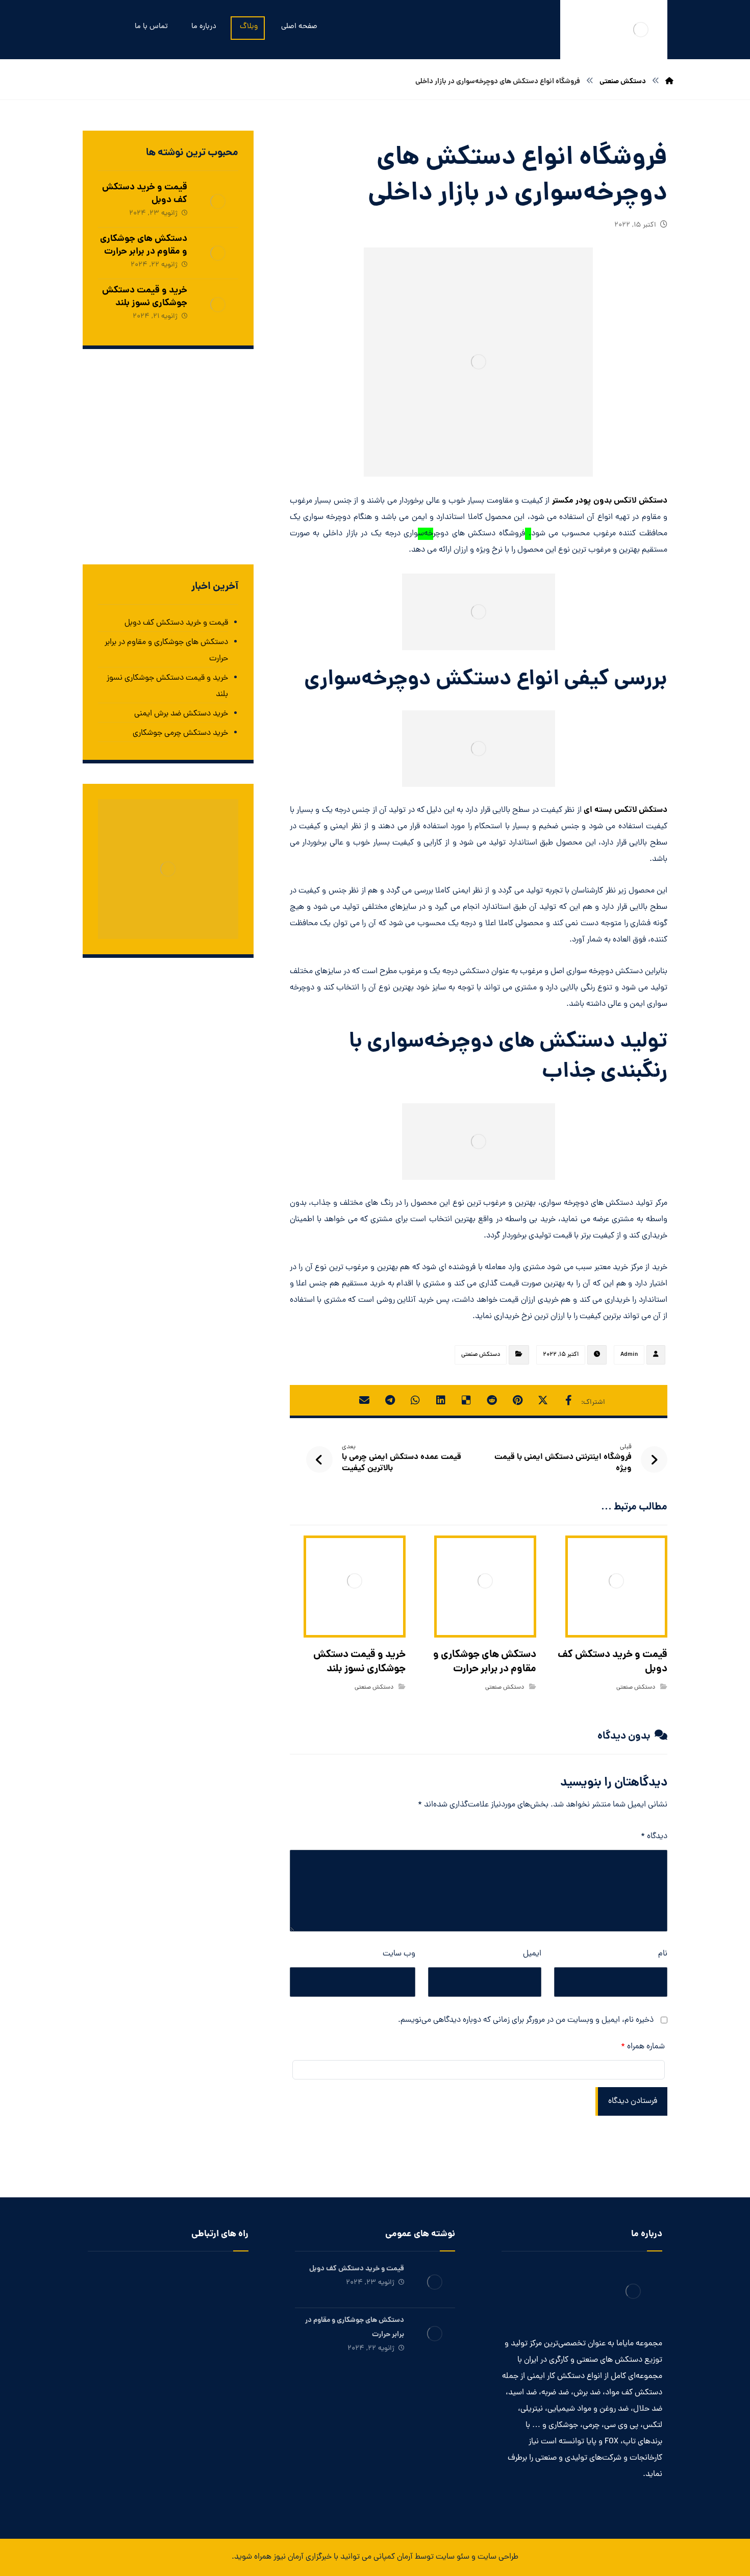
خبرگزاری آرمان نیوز (303, 2557)
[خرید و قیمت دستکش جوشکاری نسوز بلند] (218, 305)
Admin (629, 1355)
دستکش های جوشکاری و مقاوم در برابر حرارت (144, 245)
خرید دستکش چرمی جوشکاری (180, 733)
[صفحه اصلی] (669, 82)
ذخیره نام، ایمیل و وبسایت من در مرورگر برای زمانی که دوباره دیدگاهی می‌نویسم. (526, 2020)
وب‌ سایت (399, 1954)
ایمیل (532, 1954)
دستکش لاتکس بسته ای (626, 810)
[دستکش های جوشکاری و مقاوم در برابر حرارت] (218, 253)
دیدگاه (654, 1837)
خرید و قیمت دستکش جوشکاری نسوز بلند (145, 297)
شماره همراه (643, 2047)
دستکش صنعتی (481, 1355)
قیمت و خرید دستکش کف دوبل (145, 194)
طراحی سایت (498, 2557)
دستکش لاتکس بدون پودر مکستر (610, 501)
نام (663, 1954)
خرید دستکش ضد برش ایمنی (181, 714)
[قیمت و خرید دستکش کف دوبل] (218, 202)
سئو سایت (453, 2557)
